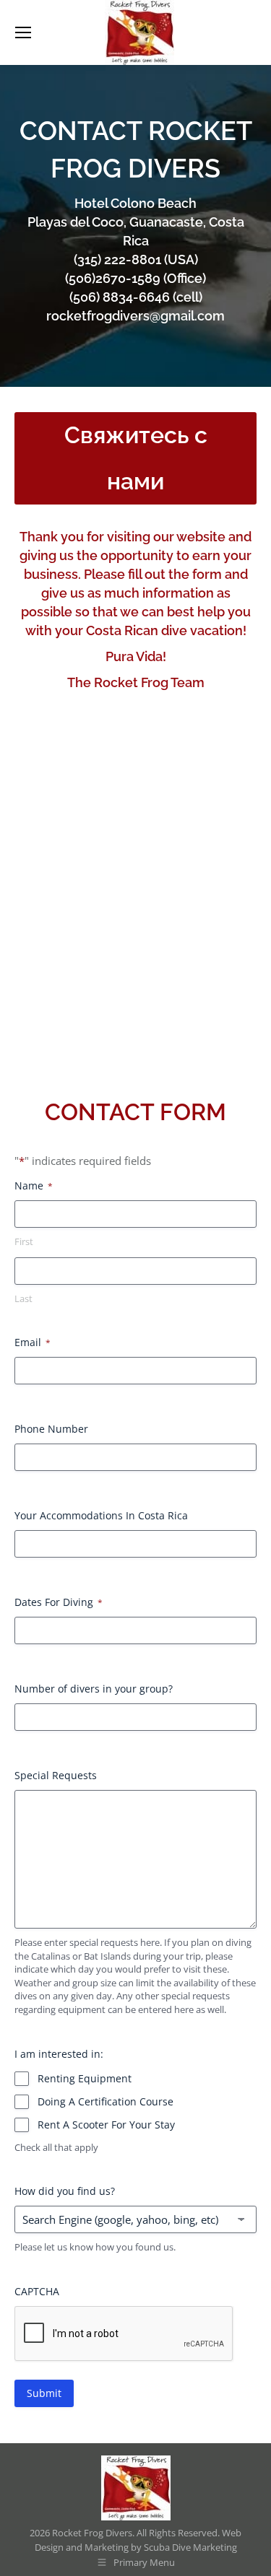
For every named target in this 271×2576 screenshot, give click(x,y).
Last (23, 1298)
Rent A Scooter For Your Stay (106, 2125)
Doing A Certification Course (106, 2101)
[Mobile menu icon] (23, 32)
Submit (44, 2393)
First (24, 1241)
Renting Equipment (85, 2078)
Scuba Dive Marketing (190, 2547)
